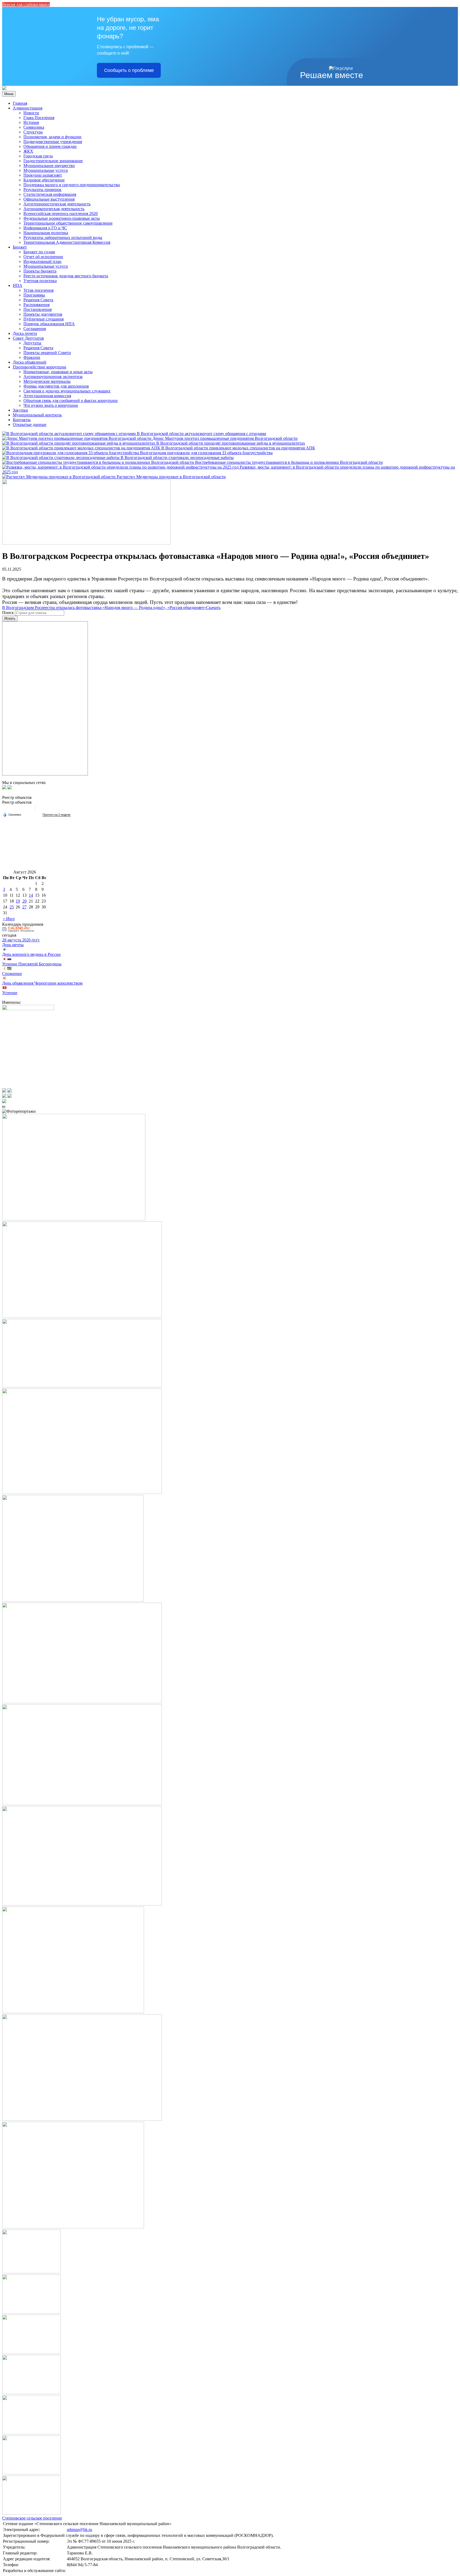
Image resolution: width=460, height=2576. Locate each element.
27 (24, 907)
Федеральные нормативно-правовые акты (62, 218)
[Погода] (12, 814)
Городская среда (38, 156)
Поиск (8, 613)
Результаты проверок (42, 190)
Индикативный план (42, 261)
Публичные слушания (44, 319)
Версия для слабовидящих (26, 4)
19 (18, 901)
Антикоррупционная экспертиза (53, 377)
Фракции (32, 357)
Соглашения (35, 329)
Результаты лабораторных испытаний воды (63, 237)
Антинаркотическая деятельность (54, 209)
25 (12, 907)
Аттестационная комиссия (47, 396)
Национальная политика (46, 233)
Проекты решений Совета (47, 353)
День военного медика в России (31, 954)
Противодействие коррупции (40, 367)
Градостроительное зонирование (53, 161)
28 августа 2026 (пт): (21, 940)
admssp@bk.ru (79, 2530)
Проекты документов (43, 314)
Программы (34, 295)
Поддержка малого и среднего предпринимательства (72, 185)
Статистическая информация (50, 194)
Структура (33, 132)
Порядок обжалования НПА (49, 324)
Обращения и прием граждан (50, 146)
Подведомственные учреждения (53, 142)
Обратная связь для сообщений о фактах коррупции (71, 401)
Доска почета (25, 333)
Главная (20, 103)
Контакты (22, 420)
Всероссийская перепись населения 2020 (61, 214)
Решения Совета (38, 300)
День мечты (13, 945)
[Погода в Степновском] (37, 810)
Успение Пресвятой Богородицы (32, 964)
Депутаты (32, 343)
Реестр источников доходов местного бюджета (66, 276)
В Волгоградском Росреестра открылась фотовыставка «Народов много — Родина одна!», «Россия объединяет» (104, 608)
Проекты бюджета (40, 271)
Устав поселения (38, 290)
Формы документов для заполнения (56, 386)
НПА (18, 285)
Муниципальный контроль (37, 415)
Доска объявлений (30, 362)
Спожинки (12, 974)
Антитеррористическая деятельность (57, 204)
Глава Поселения (39, 118)
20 (24, 901)
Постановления (38, 309)
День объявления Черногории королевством (42, 983)
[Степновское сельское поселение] (4, 89)
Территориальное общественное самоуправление (68, 223)
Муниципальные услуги (46, 170)
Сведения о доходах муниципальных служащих (67, 391)
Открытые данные (30, 424)
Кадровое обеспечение (44, 180)
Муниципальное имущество (49, 166)
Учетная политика (40, 281)
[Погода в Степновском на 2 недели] (57, 815)
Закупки (20, 410)
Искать (10, 618)
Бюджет (20, 247)
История (31, 122)
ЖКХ (28, 151)
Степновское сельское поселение (32, 2518)
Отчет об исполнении (43, 257)
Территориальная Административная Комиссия (67, 242)
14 (31, 895)
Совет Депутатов (28, 338)
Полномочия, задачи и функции (52, 137)
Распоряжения (36, 305)
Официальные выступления (49, 199)
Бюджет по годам (39, 252)
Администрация (28, 108)
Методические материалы (47, 381)
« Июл (9, 919)
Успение (10, 993)
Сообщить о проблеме (129, 70)
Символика (34, 127)
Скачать (213, 608)
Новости (31, 113)
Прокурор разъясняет (43, 175)
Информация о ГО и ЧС (45, 228)
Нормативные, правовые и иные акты (58, 372)
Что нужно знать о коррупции (51, 405)
